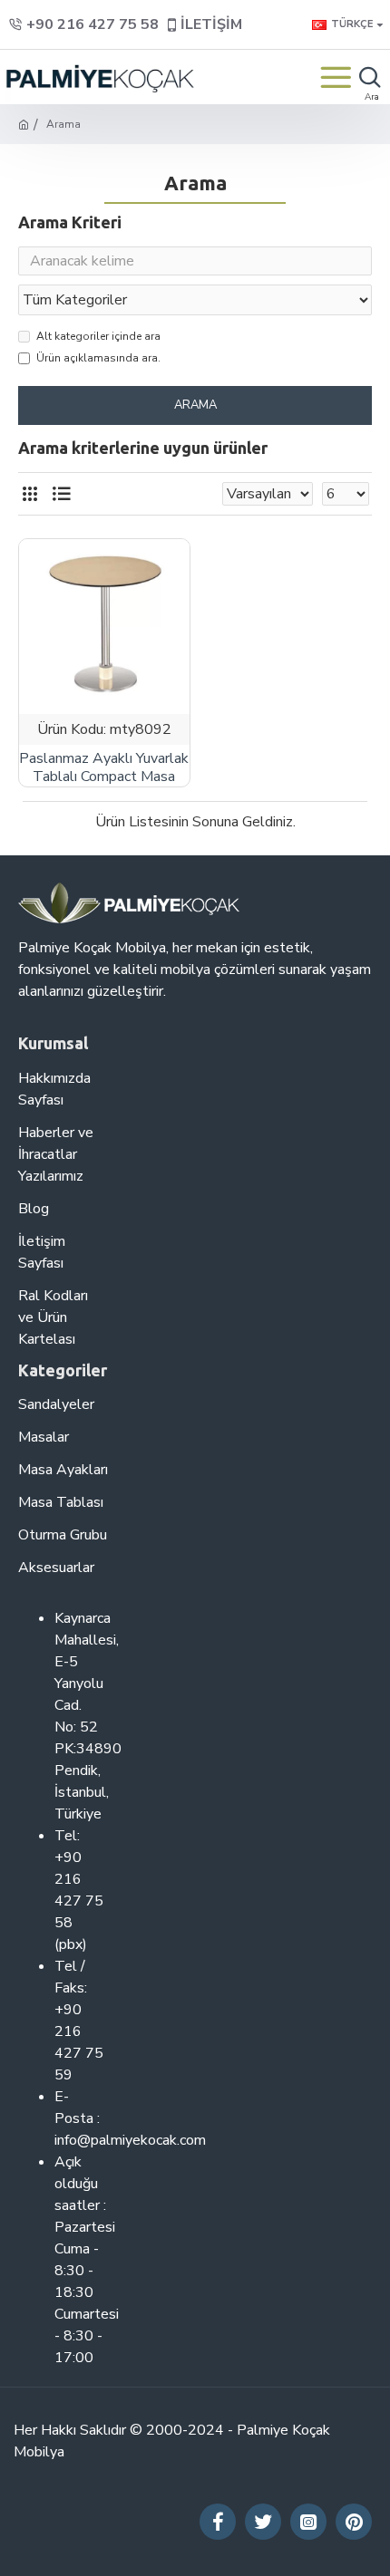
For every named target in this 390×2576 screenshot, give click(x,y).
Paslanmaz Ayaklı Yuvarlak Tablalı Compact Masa (104, 768)
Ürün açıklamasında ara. (98, 358)
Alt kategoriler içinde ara (98, 336)
